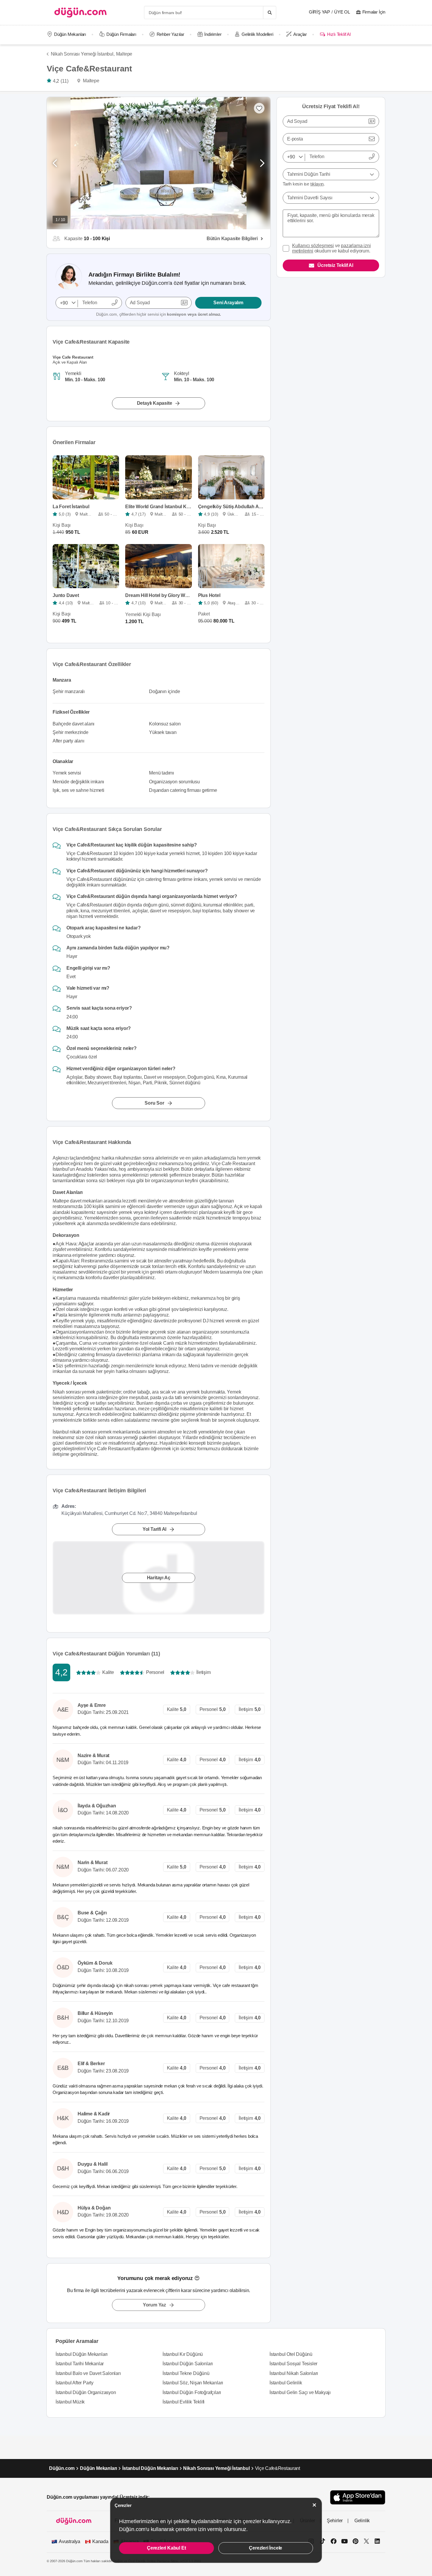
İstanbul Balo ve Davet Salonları (88, 2373)
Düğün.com (62, 2468)
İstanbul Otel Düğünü (291, 2354)
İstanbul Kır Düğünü (183, 2354)
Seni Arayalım (228, 303)
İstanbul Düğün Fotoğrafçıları (192, 2392)
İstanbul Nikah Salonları (294, 2373)
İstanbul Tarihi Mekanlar (80, 2364)
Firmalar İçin (374, 12)
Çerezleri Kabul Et (166, 2548)
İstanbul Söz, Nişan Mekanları (193, 2383)
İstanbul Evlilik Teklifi (184, 2402)
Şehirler (335, 2521)
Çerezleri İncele (266, 2548)
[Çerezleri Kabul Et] (314, 2505)
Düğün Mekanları (70, 34)
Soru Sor (154, 1103)
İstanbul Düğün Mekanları (82, 2354)
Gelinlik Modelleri (257, 34)
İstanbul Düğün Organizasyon (86, 2392)
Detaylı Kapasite (155, 403)
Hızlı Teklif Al (339, 34)
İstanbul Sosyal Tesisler (293, 2364)
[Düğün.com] (81, 12)
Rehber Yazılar (170, 34)
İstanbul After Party (74, 2383)
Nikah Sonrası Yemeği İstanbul (216, 2468)
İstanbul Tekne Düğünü (186, 2373)
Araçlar (300, 34)
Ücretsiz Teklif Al (335, 265)
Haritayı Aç (159, 1578)
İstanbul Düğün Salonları (188, 2364)
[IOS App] (358, 2497)
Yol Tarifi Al (154, 1529)
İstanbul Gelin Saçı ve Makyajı (300, 2392)
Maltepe (124, 54)
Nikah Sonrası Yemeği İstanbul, (83, 54)
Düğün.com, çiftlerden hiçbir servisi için (159, 314)
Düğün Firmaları (121, 34)
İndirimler (213, 34)
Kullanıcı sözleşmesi (313, 246)
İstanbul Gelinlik (286, 2383)
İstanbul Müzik (70, 2402)
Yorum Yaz (154, 2305)
